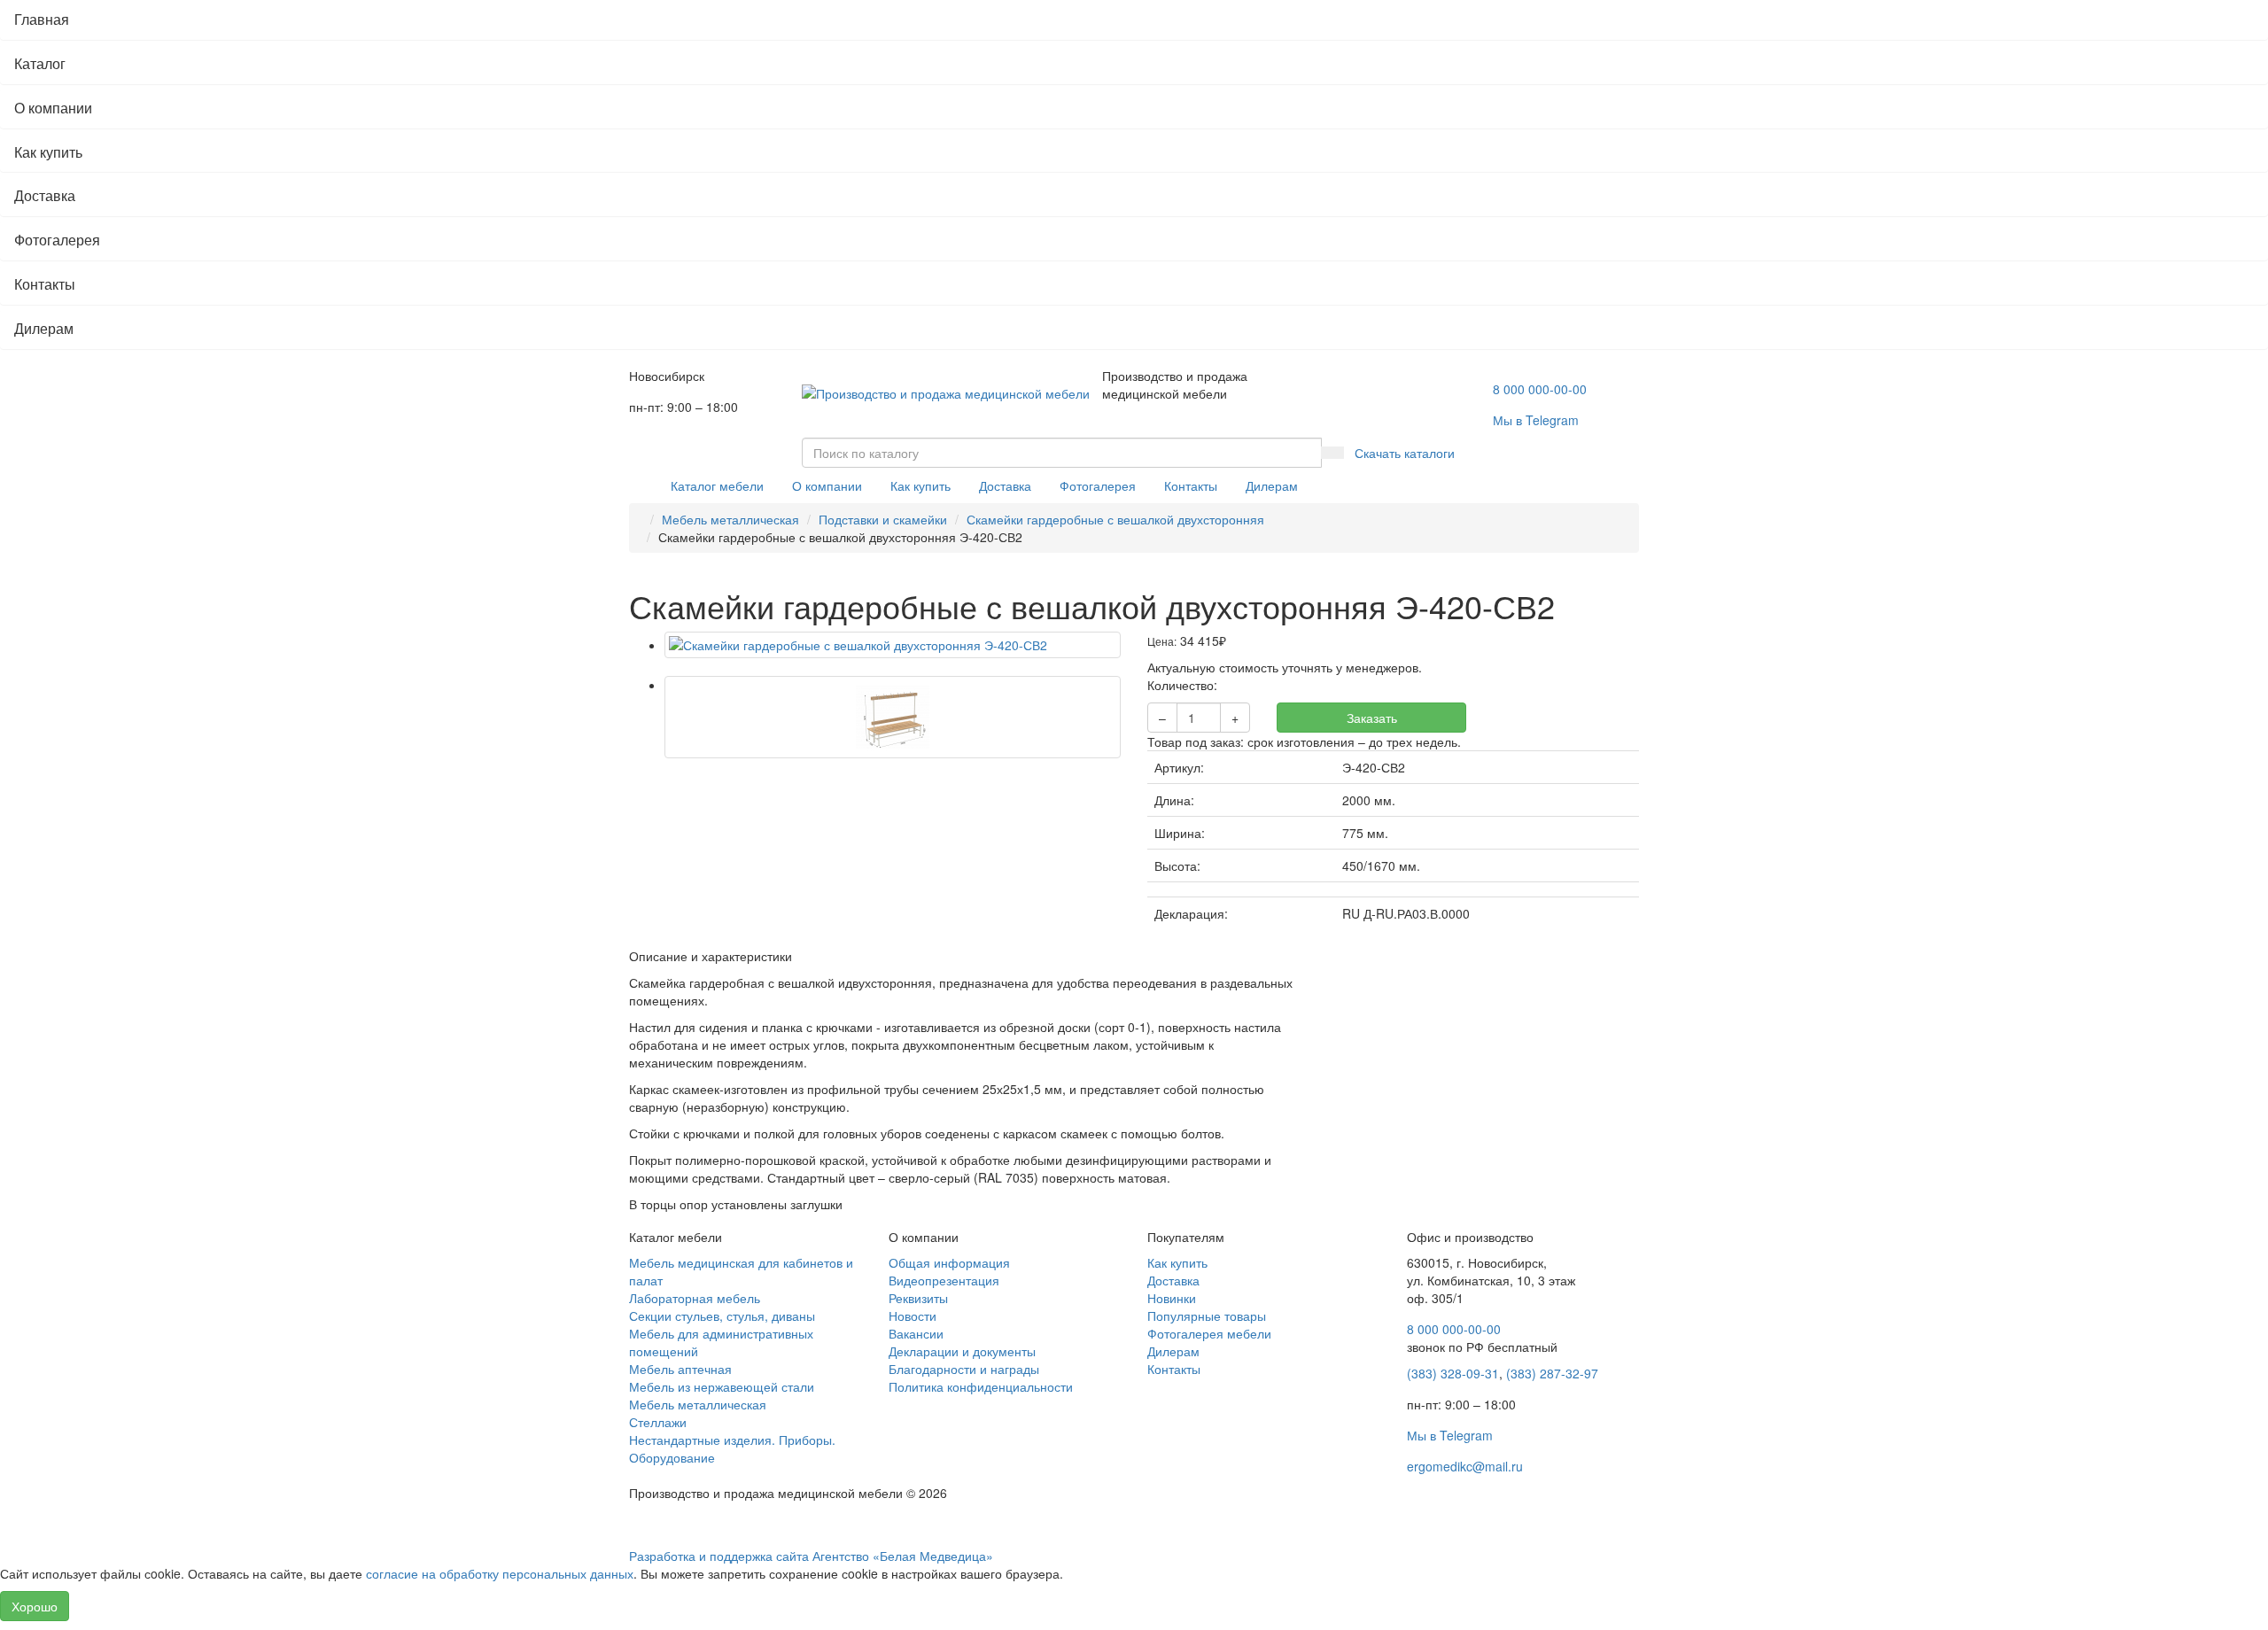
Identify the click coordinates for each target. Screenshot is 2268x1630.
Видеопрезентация (944, 1280)
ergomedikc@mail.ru (1465, 1466)
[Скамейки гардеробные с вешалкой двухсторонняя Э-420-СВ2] (893, 645)
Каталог (40, 63)
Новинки (1172, 1298)
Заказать (1372, 718)
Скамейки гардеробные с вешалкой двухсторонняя (1115, 519)
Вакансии (916, 1333)
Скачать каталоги (1405, 453)
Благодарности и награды (964, 1369)
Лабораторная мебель (695, 1298)
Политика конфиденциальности (981, 1386)
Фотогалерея (57, 240)
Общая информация (949, 1262)
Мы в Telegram (1450, 1435)
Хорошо (35, 1606)
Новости (913, 1316)
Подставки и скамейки (883, 519)
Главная (42, 19)
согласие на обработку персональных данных (500, 1573)
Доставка (45, 195)
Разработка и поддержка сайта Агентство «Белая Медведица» (811, 1556)
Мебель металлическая (730, 519)
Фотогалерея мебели (1209, 1333)
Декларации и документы (962, 1351)
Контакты (45, 284)
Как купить (48, 152)
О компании (53, 108)
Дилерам (44, 328)
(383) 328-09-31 (1453, 1373)
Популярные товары (1207, 1316)
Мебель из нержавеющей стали (722, 1386)
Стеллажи (658, 1422)
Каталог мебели (717, 485)
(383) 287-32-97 (1552, 1373)
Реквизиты (918, 1298)
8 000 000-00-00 (1540, 389)
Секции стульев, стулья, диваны (722, 1316)
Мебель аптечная (680, 1369)
